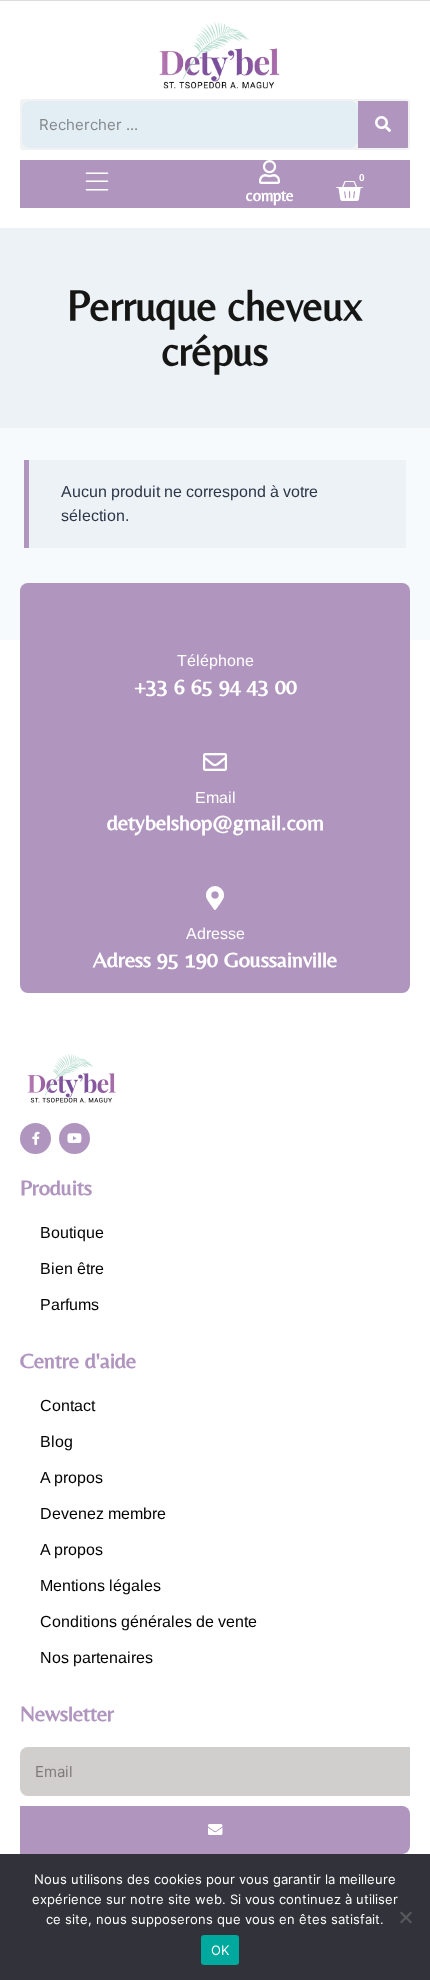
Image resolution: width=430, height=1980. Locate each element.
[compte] (270, 172)
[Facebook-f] (35, 1138)
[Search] (383, 124)
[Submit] (215, 1830)
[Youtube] (74, 1138)
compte (270, 195)
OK (220, 1950)
